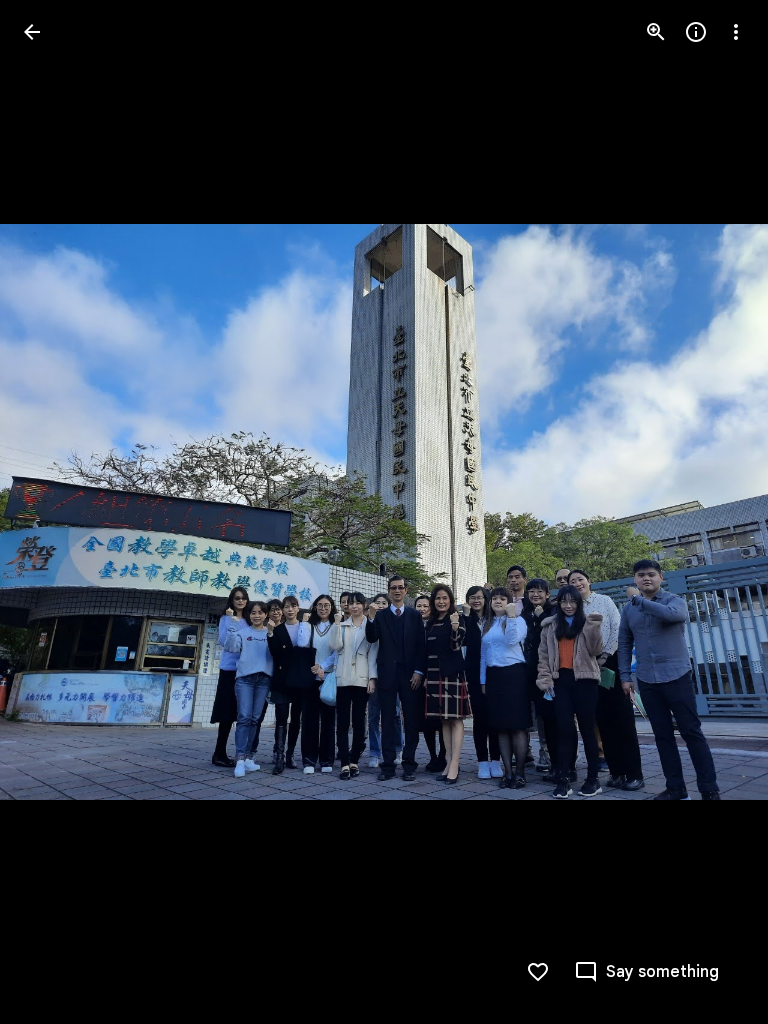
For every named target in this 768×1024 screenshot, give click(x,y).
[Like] (538, 972)
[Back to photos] (32, 32)
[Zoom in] (656, 32)
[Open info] (696, 32)
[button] (56, 512)
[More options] (736, 32)
